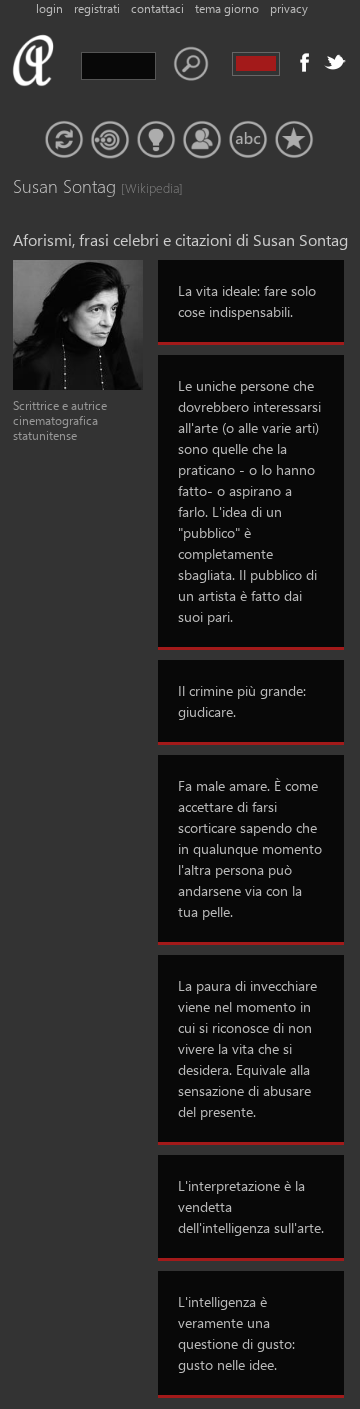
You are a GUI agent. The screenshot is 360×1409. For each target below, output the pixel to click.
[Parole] (248, 140)
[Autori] (202, 140)
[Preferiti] (294, 140)
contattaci (157, 8)
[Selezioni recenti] (110, 140)
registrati (97, 8)
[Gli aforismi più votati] (156, 140)
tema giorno (227, 8)
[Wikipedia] (141, 187)
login (49, 8)
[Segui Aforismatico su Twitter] (335, 62)
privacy (289, 8)
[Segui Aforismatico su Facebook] (305, 62)
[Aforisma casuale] (64, 140)
